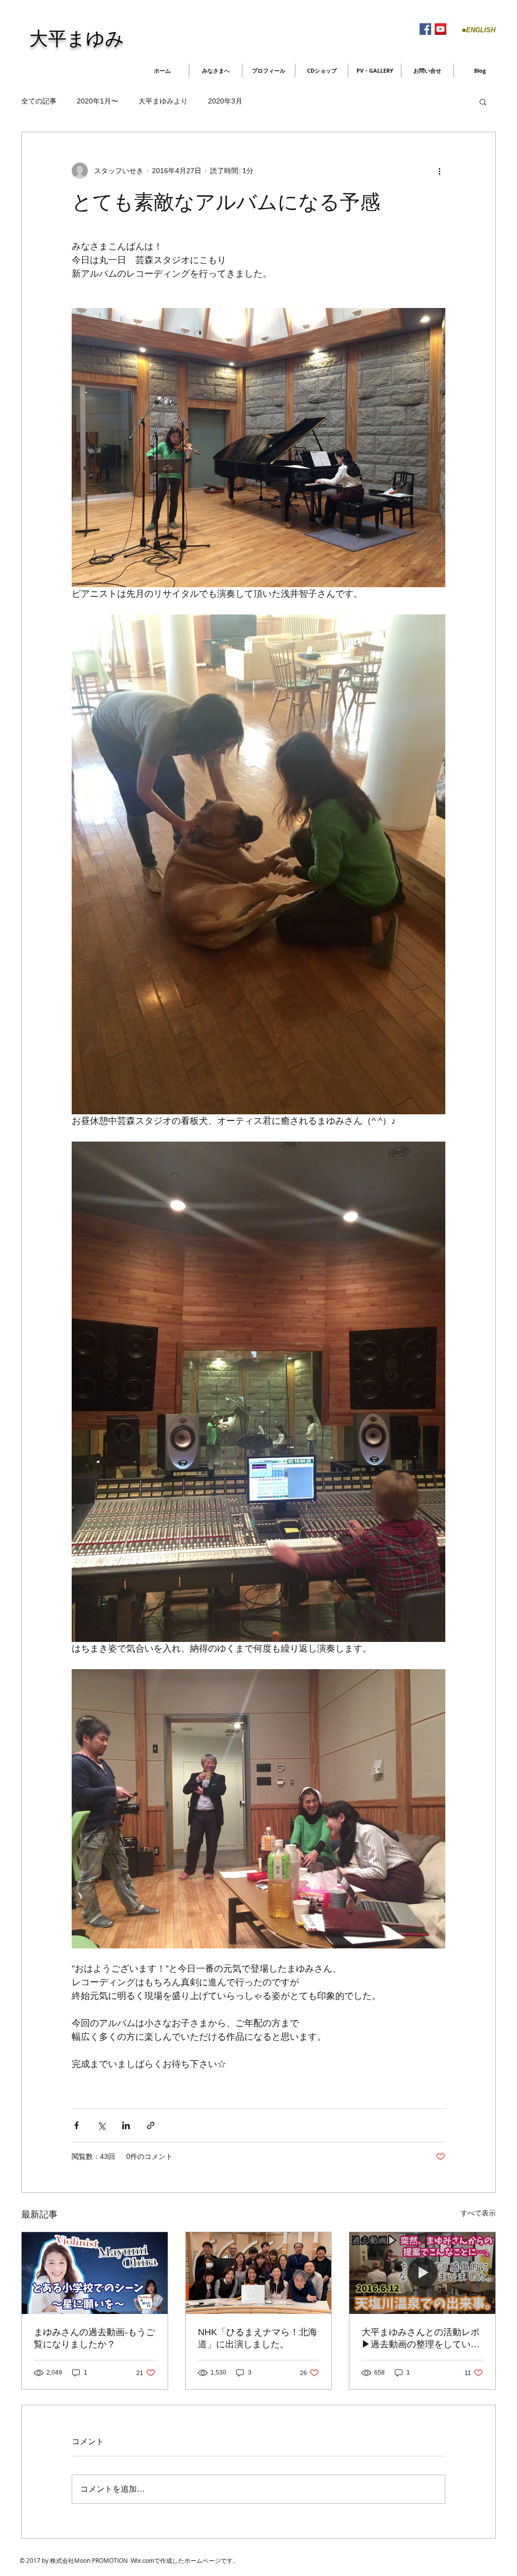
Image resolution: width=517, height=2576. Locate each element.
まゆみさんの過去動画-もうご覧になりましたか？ (94, 2338)
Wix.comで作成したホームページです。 (185, 2561)
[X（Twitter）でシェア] (101, 2125)
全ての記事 (39, 101)
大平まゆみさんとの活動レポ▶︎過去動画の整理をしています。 (421, 2339)
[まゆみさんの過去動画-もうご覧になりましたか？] (95, 2273)
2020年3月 (225, 101)
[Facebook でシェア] (76, 2125)
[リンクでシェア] (151, 2125)
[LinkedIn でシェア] (126, 2125)
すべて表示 (478, 2213)
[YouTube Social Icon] (441, 29)
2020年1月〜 (97, 101)
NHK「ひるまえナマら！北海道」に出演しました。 (257, 2338)
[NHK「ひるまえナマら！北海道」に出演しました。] (259, 2273)
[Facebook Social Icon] (425, 29)
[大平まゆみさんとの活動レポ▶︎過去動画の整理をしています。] (422, 2273)
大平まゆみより (163, 101)
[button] (483, 101)
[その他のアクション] (439, 171)
